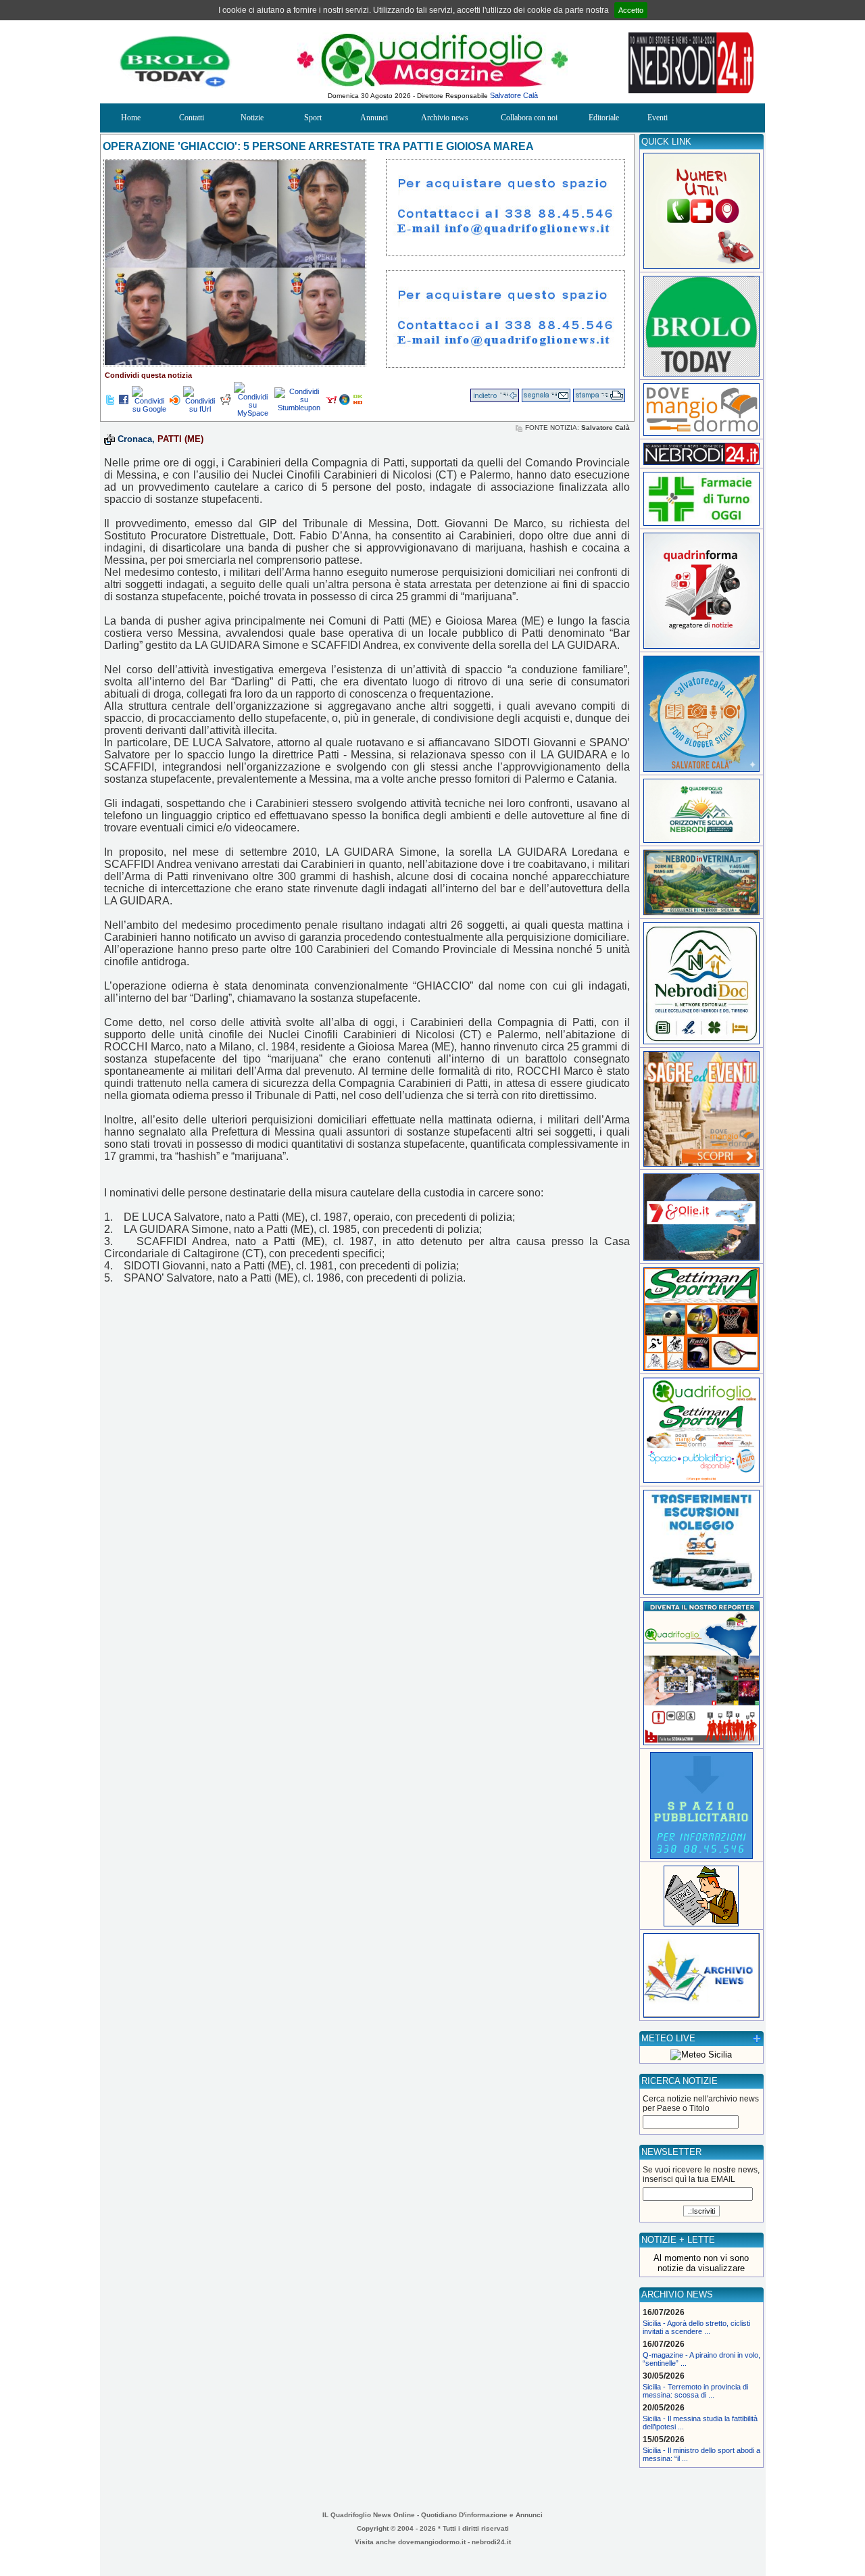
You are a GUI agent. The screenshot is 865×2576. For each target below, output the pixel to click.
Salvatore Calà (514, 95)
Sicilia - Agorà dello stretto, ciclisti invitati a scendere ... (696, 2327)
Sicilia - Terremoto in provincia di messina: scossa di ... (695, 2391)
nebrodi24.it (491, 2542)
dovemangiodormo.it (432, 2542)
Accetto (631, 10)
